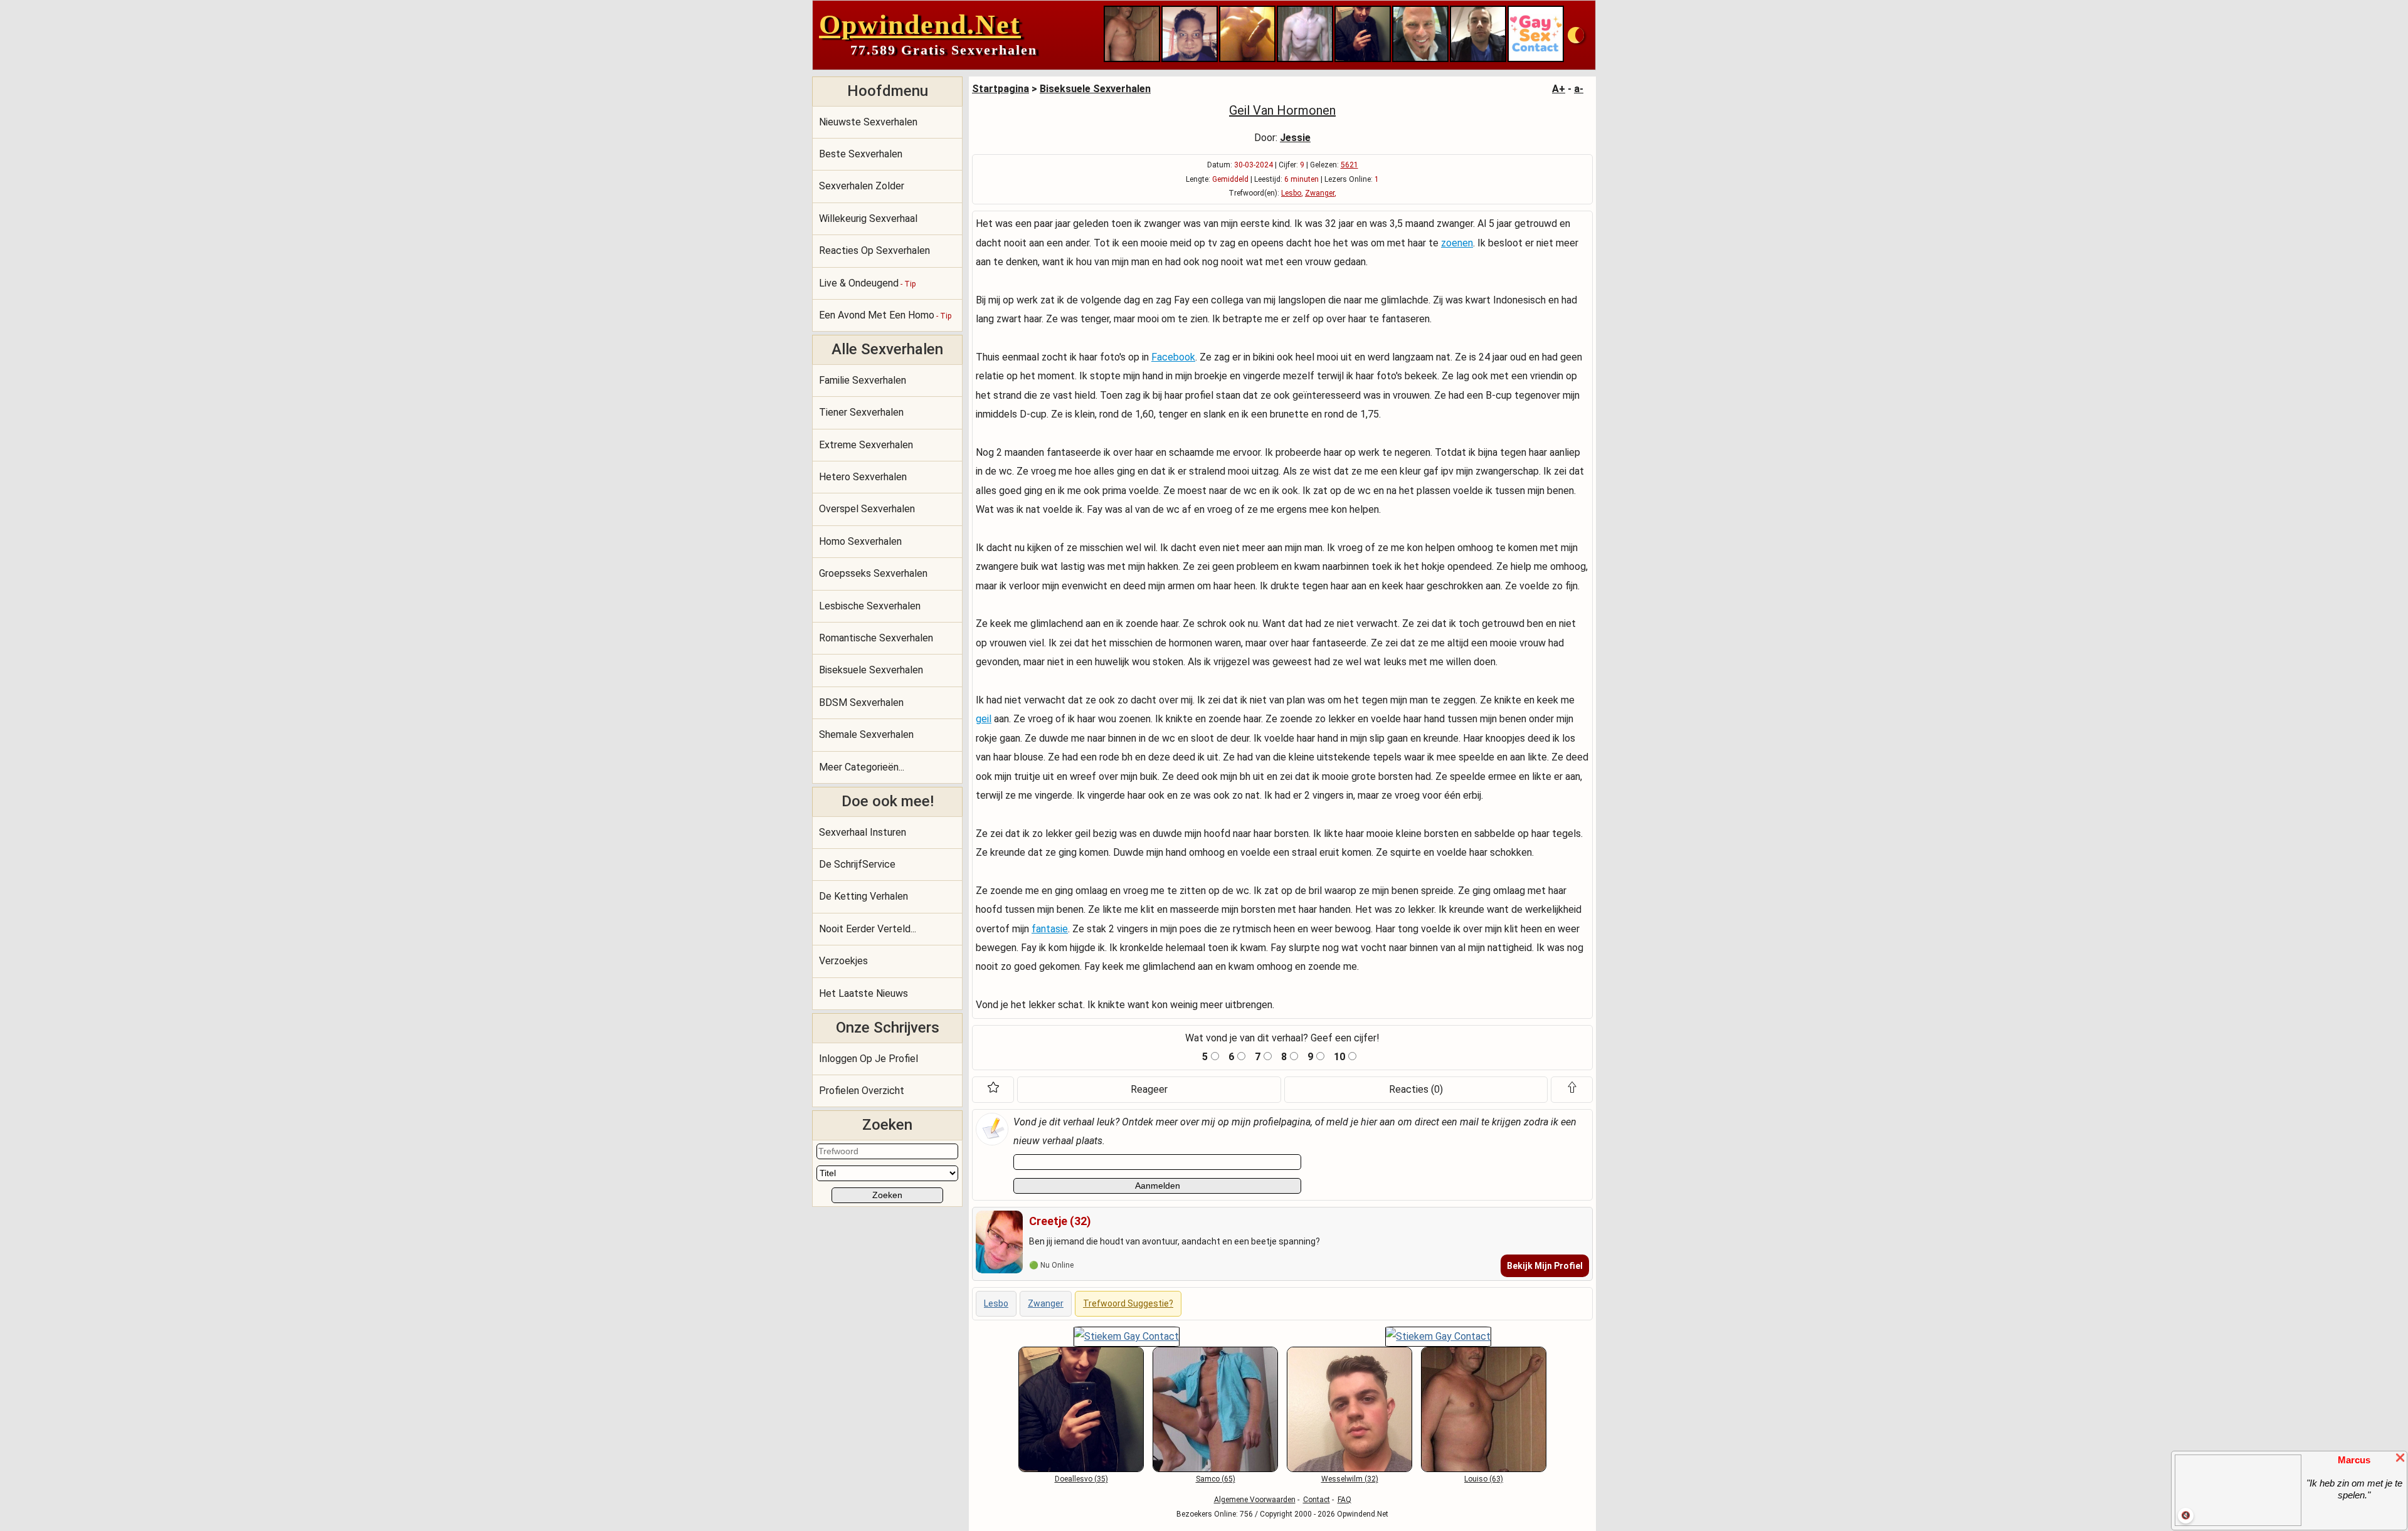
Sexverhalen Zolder (862, 186)
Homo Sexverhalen (860, 541)
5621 (1349, 165)
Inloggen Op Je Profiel (869, 1059)
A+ (1559, 89)
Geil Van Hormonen (1282, 110)
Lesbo (1291, 193)
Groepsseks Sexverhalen (873, 573)
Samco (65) (1216, 1479)
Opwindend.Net (920, 25)
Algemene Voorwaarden (1255, 1500)
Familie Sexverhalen (863, 380)
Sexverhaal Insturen (863, 832)
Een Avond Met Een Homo (885, 315)
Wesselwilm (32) (1350, 1479)
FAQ (1344, 1500)
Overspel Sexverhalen (867, 509)
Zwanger (1320, 193)
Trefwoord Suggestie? (1128, 1303)
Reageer (1149, 1089)
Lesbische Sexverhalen (870, 606)
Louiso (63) (1484, 1479)
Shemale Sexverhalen (866, 734)
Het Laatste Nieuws (863, 993)
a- (1579, 89)
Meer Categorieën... (862, 767)
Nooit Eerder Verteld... (868, 929)
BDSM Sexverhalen (861, 702)
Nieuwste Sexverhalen (868, 122)
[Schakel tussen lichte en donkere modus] (1576, 35)
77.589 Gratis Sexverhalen (944, 50)
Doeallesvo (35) (1081, 1479)
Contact (1317, 1500)
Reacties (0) (1416, 1089)
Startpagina (1001, 89)
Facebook (1173, 357)
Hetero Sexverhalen (863, 477)
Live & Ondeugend (867, 283)
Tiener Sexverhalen (861, 412)
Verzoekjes (843, 961)
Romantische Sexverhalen (876, 638)
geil (984, 719)
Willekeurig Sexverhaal (868, 218)
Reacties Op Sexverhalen (874, 250)
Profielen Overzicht (862, 1091)
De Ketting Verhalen (863, 896)
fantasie (1050, 929)
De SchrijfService (857, 864)
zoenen (1457, 243)
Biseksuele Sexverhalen (871, 670)
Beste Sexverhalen (861, 154)
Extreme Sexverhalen (866, 445)
